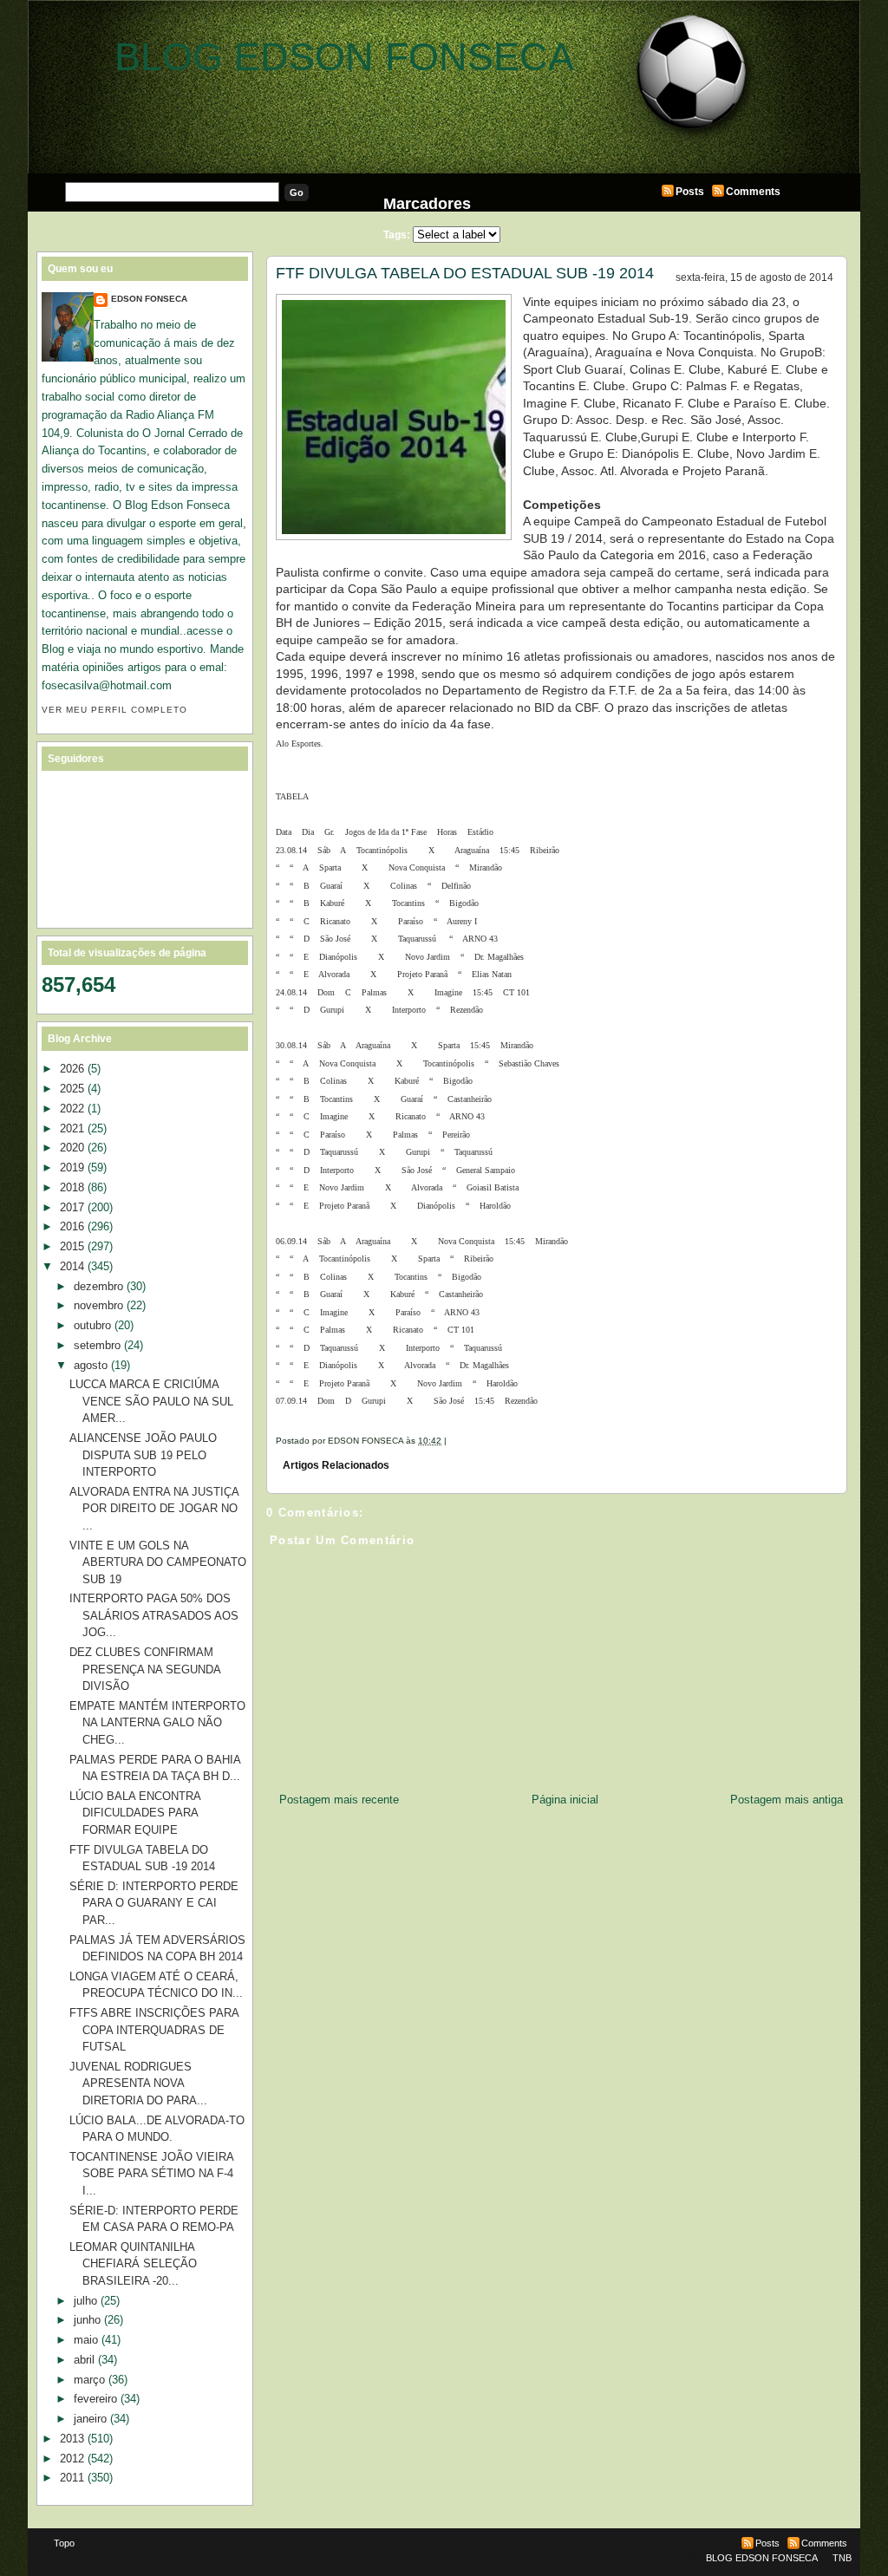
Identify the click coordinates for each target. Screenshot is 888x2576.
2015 (72, 1246)
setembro (97, 1345)
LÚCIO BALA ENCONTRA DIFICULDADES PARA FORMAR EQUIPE (135, 1813)
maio (86, 2340)
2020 (72, 1148)
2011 (72, 2478)
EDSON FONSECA (149, 299)
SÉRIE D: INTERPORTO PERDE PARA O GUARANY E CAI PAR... (154, 1903)
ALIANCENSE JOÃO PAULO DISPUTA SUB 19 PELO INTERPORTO (143, 1455)
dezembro (98, 1286)
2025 (72, 1089)
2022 (72, 1109)
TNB (842, 2558)
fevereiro (95, 2399)
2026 (72, 1069)
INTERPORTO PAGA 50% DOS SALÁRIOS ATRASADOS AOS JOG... (154, 1615)
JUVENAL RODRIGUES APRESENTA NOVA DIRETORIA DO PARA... (138, 2084)
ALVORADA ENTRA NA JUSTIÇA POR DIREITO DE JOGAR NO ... (154, 1509)
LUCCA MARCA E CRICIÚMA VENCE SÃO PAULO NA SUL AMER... (151, 1401)
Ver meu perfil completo (114, 710)
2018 (72, 1187)
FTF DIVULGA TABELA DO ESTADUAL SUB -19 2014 (465, 273)
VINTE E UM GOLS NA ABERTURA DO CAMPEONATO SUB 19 (158, 1562)
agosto (91, 1365)
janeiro (90, 2419)
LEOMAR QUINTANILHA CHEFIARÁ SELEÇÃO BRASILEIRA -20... (133, 2264)
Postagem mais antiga (787, 1800)
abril (84, 2360)
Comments (753, 192)
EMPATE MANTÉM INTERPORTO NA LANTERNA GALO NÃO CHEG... (157, 1723)
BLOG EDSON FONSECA (344, 57)
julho (85, 2301)
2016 (72, 1226)
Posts (690, 192)
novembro (98, 1305)
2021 (72, 1128)
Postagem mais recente (339, 1800)
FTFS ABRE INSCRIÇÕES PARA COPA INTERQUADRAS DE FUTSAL (154, 2030)
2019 (72, 1167)
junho (87, 2320)
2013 (72, 2439)
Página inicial (565, 1800)
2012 (72, 2459)
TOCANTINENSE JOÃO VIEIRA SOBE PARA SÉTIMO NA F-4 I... (151, 2174)
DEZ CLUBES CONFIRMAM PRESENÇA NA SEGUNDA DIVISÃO (145, 1669)
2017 (72, 1207)
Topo (64, 2543)
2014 (72, 1266)
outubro (92, 1325)
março (89, 2380)
